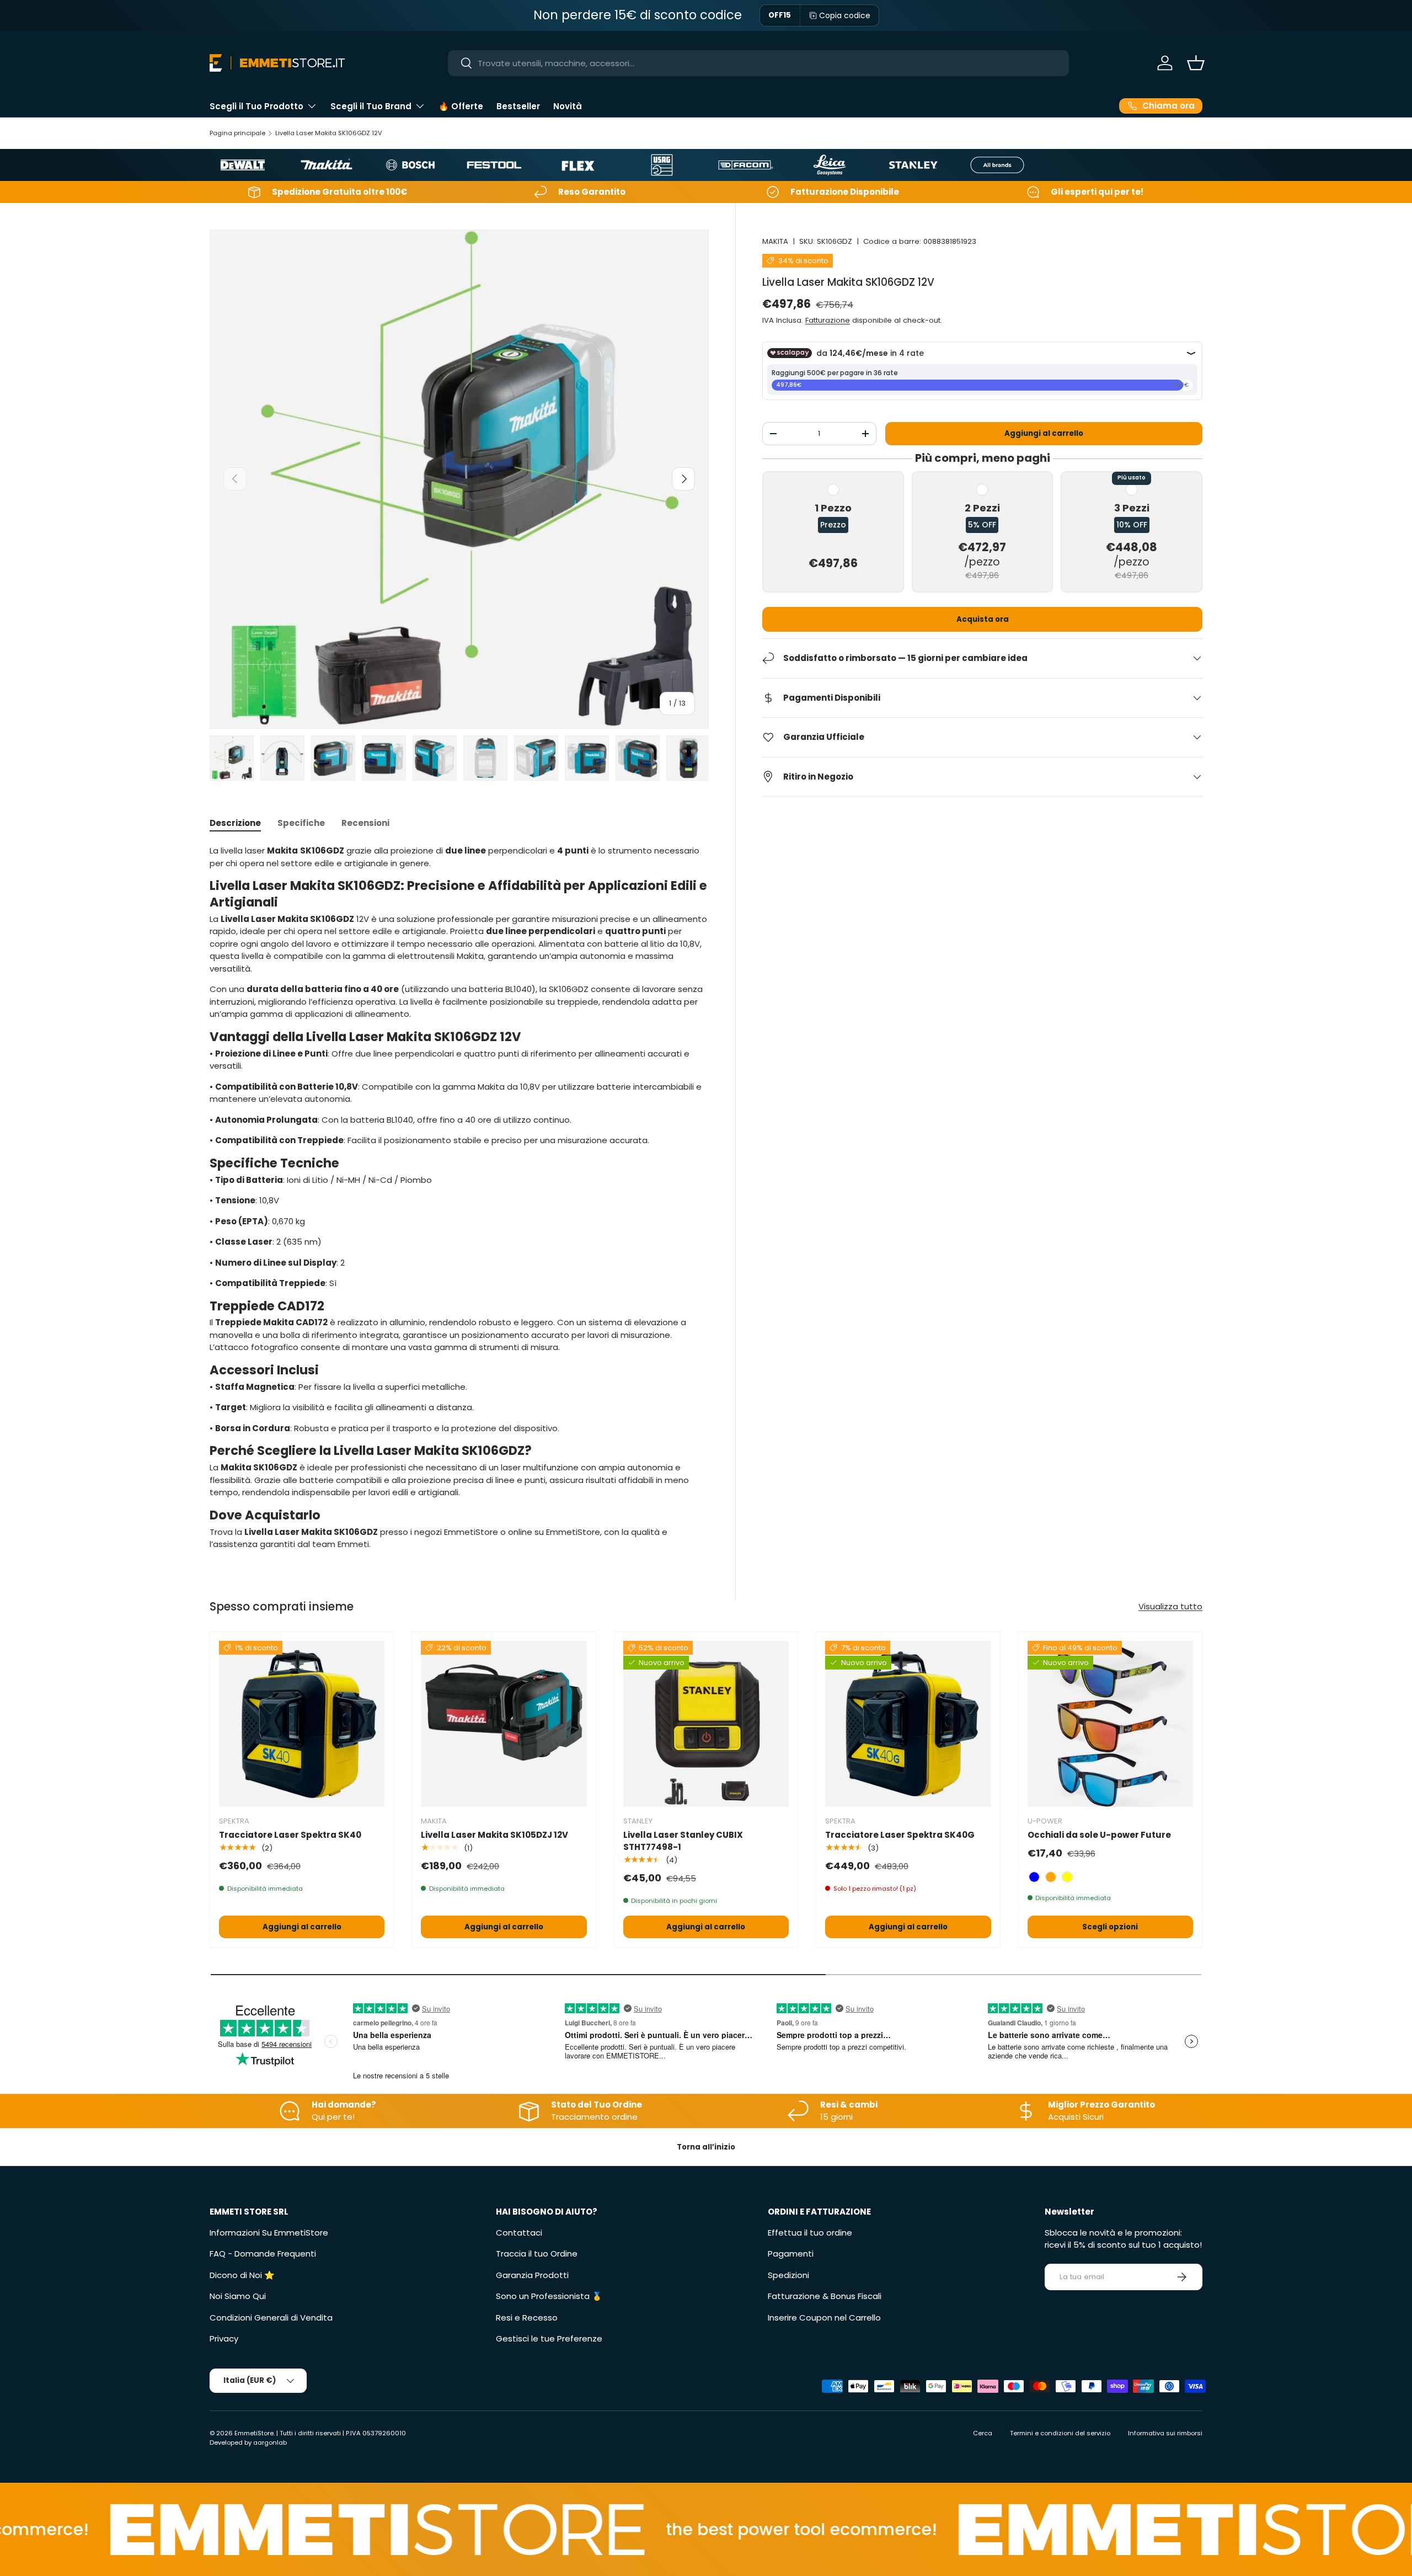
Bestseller (518, 106)
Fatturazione (828, 320)
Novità (568, 106)
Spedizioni (788, 2275)
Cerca (983, 2433)
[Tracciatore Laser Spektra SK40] (302, 1724)
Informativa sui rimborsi (1165, 2433)
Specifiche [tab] (301, 823)
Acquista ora (983, 619)
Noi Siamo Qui (238, 2296)
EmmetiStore (254, 2433)
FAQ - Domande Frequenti (263, 2254)
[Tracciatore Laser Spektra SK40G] (908, 1724)
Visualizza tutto (1170, 1606)
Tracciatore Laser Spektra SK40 (290, 1835)
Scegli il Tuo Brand (371, 106)
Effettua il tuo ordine (810, 2233)
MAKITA (775, 241)
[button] (1196, 63)
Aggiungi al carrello (1044, 433)
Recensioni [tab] (365, 823)
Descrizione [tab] (235, 823)
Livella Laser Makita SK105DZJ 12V (494, 1835)
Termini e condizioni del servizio (1060, 2433)
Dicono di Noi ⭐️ (242, 2275)
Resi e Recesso (527, 2318)
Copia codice (845, 15)
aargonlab (270, 2442)
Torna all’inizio (706, 2147)
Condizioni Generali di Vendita (271, 2318)
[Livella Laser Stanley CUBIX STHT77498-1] (706, 1724)
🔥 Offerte (461, 106)
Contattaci (519, 2233)
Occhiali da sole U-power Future (1099, 1835)
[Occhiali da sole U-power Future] (1110, 1724)
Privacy (224, 2338)
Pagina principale (237, 133)
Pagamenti (791, 2254)
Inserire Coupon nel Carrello (824, 2318)
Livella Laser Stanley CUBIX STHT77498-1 (683, 1841)
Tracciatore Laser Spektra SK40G (900, 1835)
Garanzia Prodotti (532, 2275)
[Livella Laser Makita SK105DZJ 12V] (504, 1724)
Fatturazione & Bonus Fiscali (825, 2296)
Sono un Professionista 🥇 (549, 2296)
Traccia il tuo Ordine (537, 2254)
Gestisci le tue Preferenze (549, 2338)
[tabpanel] (459, 1198)
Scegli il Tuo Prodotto (256, 106)
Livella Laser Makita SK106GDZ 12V (329, 133)
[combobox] (759, 63)
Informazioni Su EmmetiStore (269, 2233)
